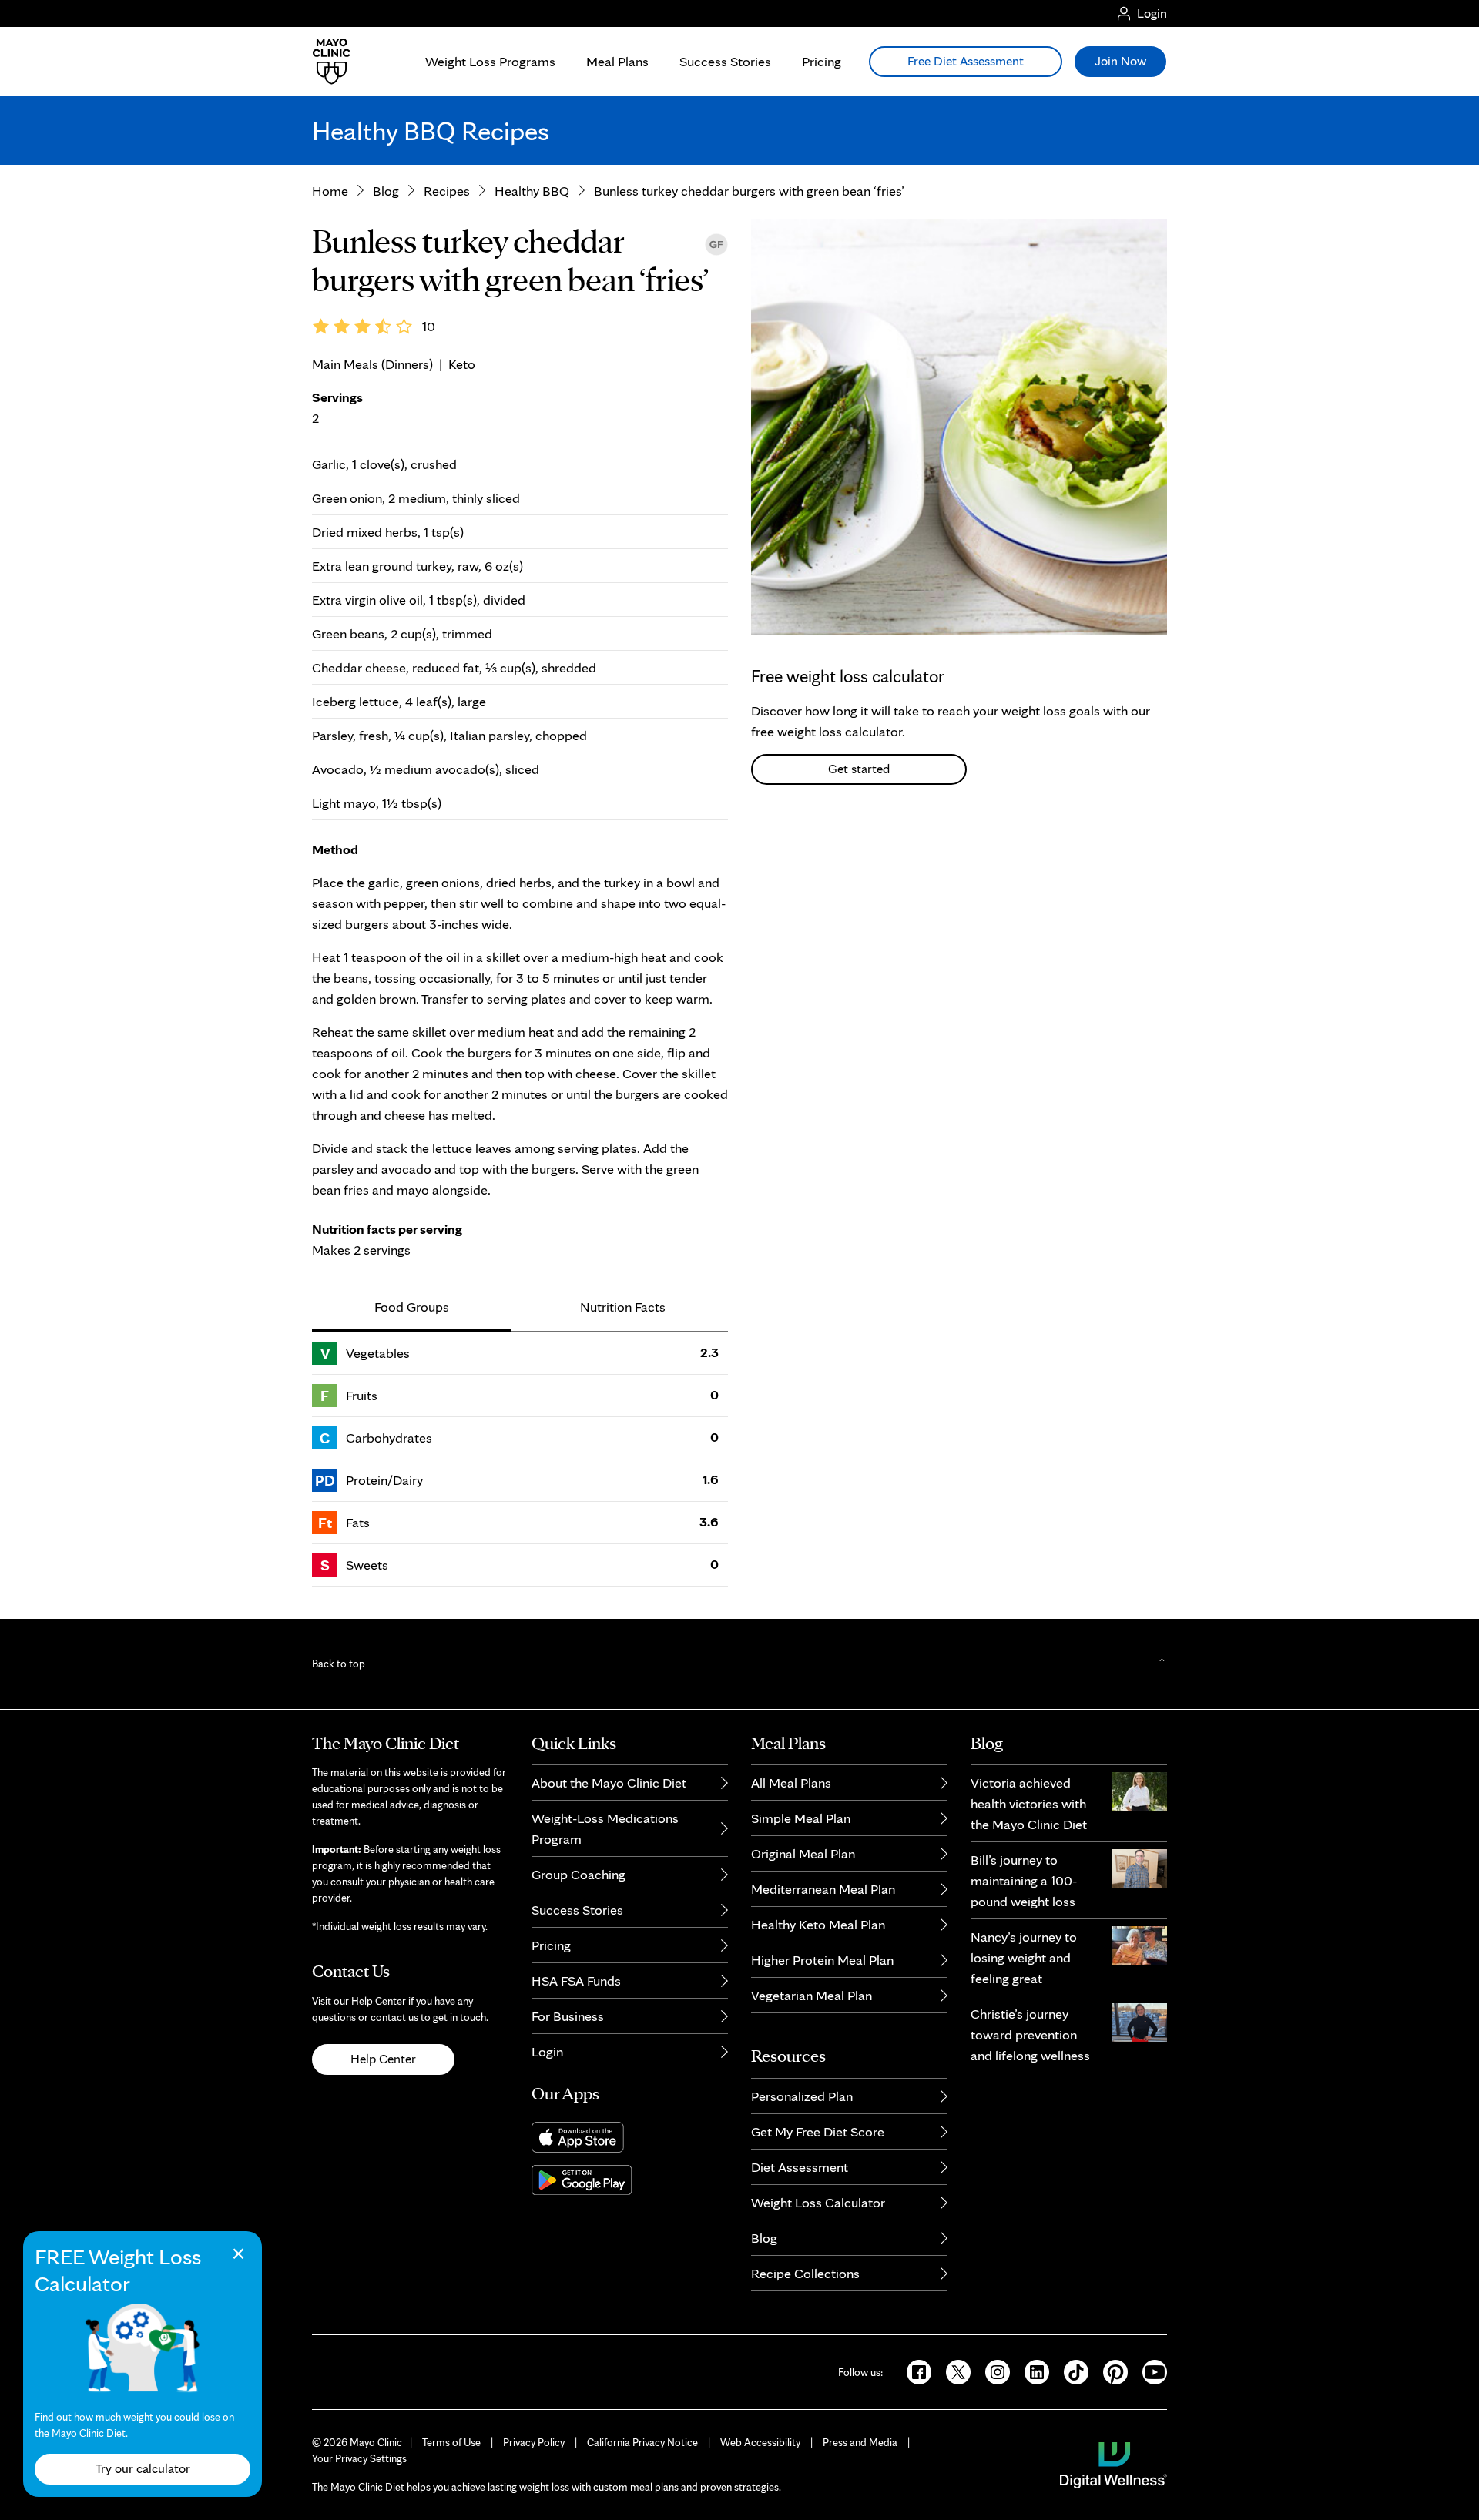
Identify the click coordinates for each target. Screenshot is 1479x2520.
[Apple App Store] (630, 2137)
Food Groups (412, 1307)
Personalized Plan (802, 2096)
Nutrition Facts (623, 1307)
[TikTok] (1071, 2371)
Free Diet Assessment (966, 61)
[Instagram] (993, 2371)
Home (330, 191)
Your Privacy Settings (359, 2458)
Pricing (822, 61)
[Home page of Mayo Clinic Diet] (325, 62)
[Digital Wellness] (1113, 2464)
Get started (859, 769)
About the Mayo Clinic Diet (609, 1783)
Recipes (447, 191)
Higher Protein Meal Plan (822, 1960)
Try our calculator (143, 2468)
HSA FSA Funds (576, 1980)
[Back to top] (1162, 1664)
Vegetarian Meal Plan (812, 1995)
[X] (953, 2371)
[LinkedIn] (1032, 2371)
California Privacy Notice (642, 2442)
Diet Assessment (800, 2167)
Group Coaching (579, 1874)
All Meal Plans (791, 1783)
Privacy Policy (534, 2442)
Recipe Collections (805, 2273)
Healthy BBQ (532, 191)
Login (547, 2051)
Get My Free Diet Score (818, 2131)
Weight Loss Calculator (818, 2202)
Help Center (383, 2059)
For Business (568, 2016)
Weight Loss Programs (490, 61)
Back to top (339, 1664)
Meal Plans (617, 61)
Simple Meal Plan (801, 1818)
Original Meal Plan (803, 1853)
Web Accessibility (760, 2442)
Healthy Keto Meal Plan (818, 1924)
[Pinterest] (1110, 2371)
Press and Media (860, 2442)
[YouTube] (1149, 2371)
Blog (386, 191)
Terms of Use (451, 2442)
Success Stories (725, 61)
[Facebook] (914, 2371)
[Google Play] (630, 2180)
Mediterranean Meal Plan (823, 1889)
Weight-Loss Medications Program (605, 1828)
